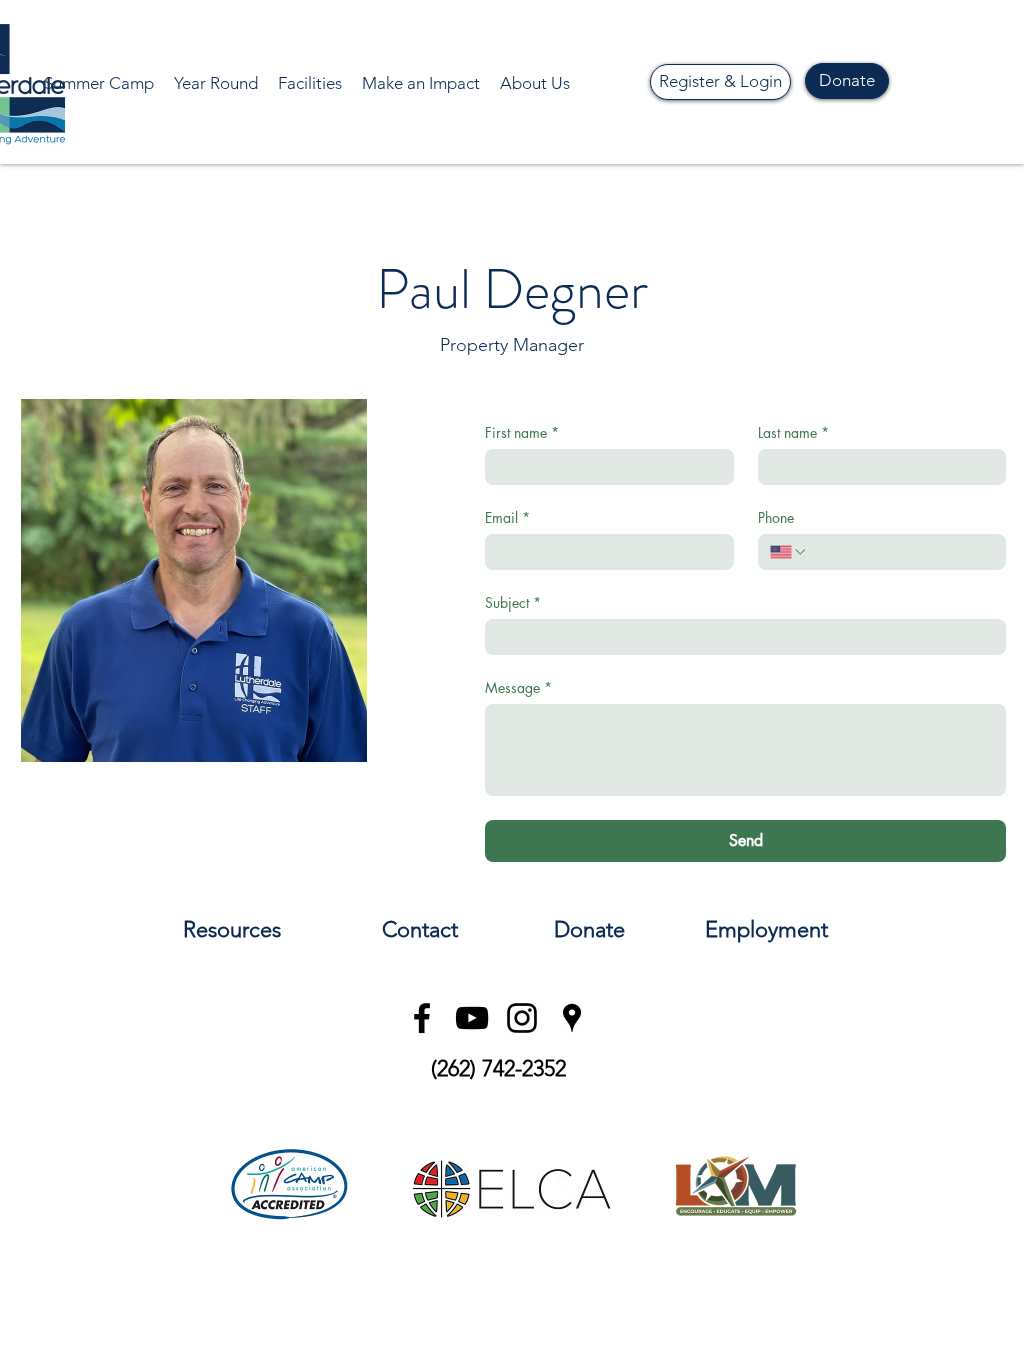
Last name (793, 432)
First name (522, 432)
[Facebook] (422, 1018)
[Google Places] (572, 1018)
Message (518, 687)
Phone (776, 517)
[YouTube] (472, 1018)
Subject (513, 602)
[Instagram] (522, 1018)
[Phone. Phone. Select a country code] (789, 552)
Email (507, 517)
